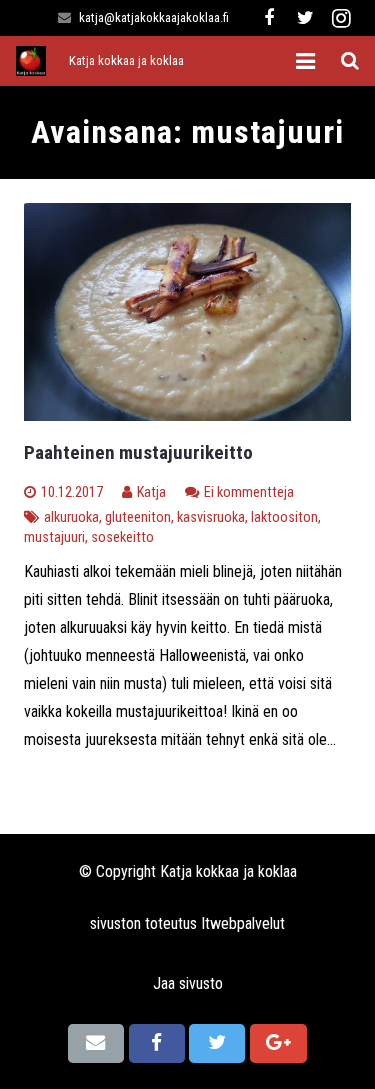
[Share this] (157, 1043)
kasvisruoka (211, 517)
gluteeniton (138, 517)
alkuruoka (71, 517)
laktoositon (284, 517)
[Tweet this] (217, 1043)
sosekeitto (122, 537)
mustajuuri (54, 537)
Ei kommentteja (249, 492)
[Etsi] (350, 61)
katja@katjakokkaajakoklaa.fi (154, 17)
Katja (151, 492)
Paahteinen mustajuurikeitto (138, 452)
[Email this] (96, 1043)
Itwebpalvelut (243, 923)
